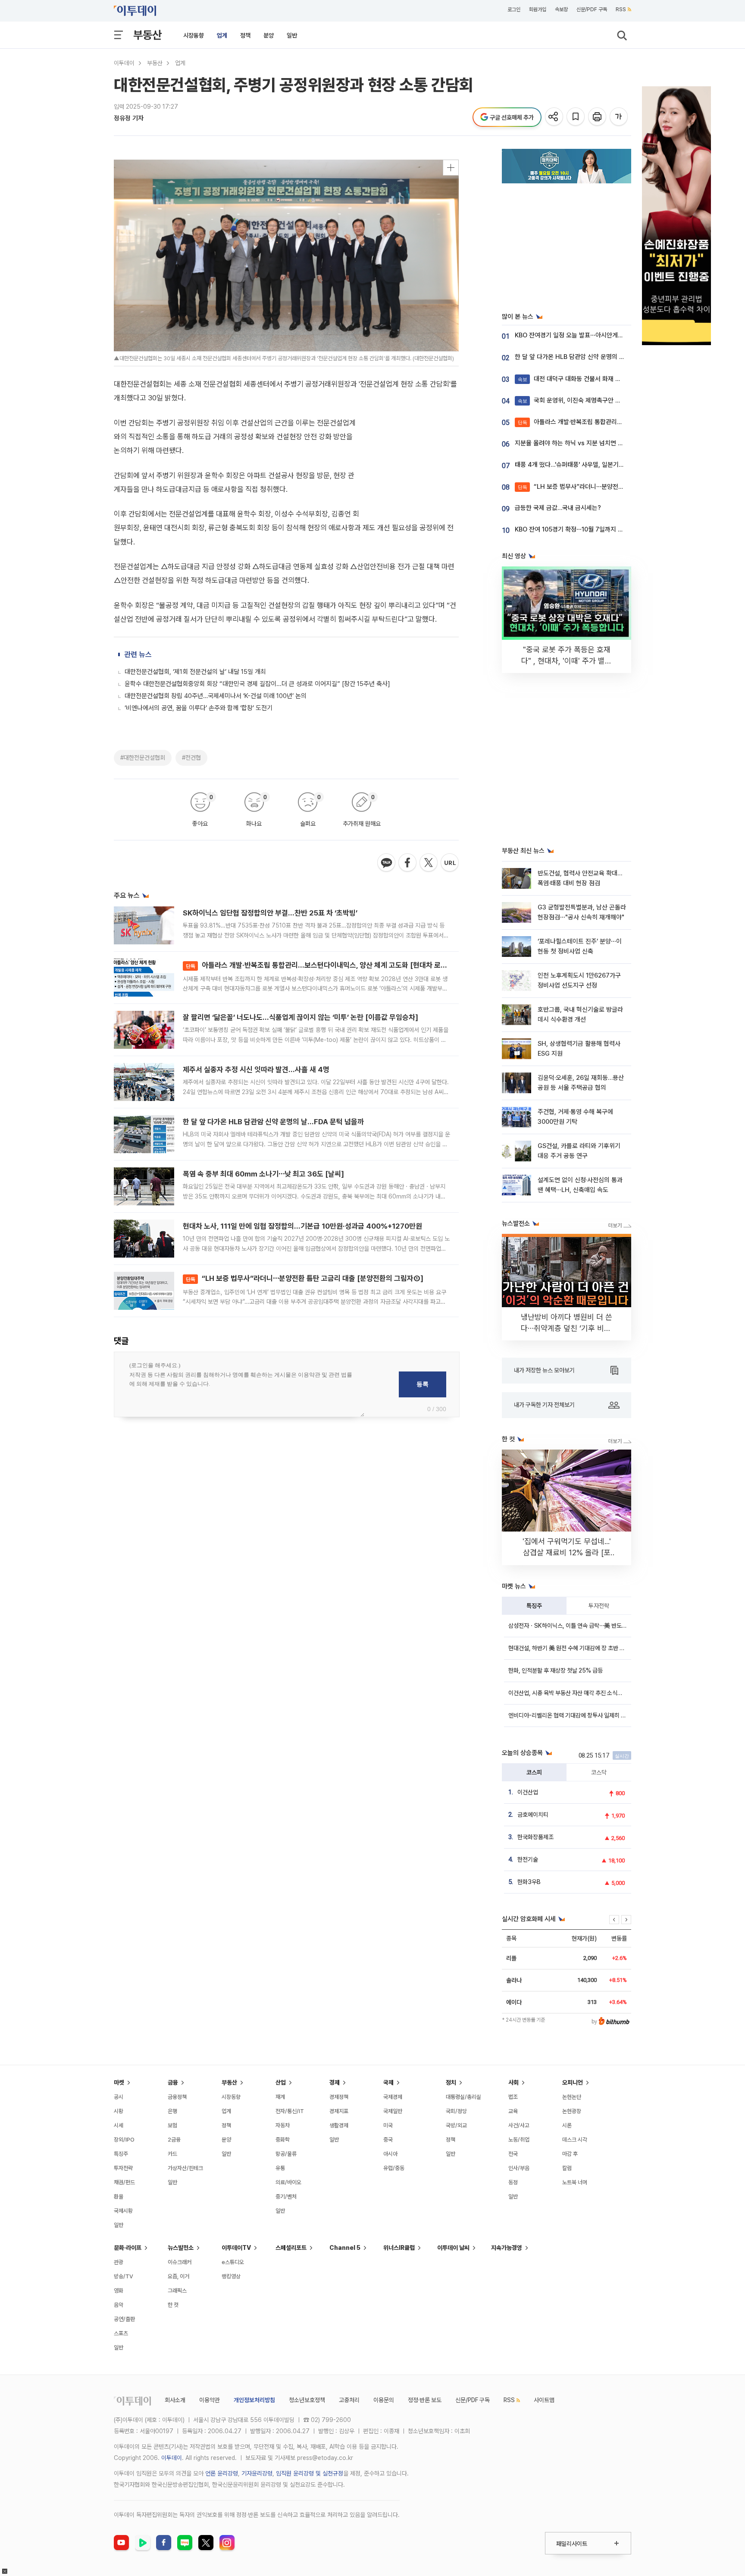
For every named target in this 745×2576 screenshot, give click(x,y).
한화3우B (529, 1882)
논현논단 (572, 2097)
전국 (513, 2154)
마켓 (119, 2082)
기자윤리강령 (257, 2473)
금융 (173, 2082)
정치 (451, 2082)
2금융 (174, 2140)
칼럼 (567, 2168)
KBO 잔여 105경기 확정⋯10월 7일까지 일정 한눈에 (581, 529)
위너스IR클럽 (399, 2248)
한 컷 (173, 2305)
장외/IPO (124, 2140)
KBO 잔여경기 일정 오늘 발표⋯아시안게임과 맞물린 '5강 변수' (595, 335)
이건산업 (528, 1792)
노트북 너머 (575, 2182)
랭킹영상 (231, 2276)
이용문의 (384, 2400)
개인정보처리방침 (254, 2400)
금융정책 (177, 2097)
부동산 (147, 35)
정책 (245, 35)
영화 (119, 2291)
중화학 (283, 2140)
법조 (513, 2097)
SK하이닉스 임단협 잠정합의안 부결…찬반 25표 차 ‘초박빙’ (270, 913)
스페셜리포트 (291, 2248)
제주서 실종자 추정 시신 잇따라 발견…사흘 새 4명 (256, 1069)
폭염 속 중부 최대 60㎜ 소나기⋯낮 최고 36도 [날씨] (263, 1174)
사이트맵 (544, 2400)
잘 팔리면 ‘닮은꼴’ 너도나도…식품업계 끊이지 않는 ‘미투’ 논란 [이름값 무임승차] (301, 1017)
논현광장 (572, 2111)
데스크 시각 (575, 2140)
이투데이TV (236, 2248)
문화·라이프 (128, 2248)
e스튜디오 (233, 2262)
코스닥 (599, 1772)
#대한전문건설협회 (143, 758)
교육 (513, 2111)
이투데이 (124, 63)
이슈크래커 (180, 2262)
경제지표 (339, 2111)
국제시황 (123, 2211)
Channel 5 (345, 2248)
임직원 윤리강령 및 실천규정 (310, 2473)
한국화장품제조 (535, 1837)
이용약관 (210, 2400)
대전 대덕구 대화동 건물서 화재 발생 (572, 379)
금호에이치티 (533, 1815)
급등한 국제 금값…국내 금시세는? (558, 508)
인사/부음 (519, 2168)
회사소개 (175, 2400)
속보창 (561, 9)
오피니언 (573, 2082)
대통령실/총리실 (463, 2097)
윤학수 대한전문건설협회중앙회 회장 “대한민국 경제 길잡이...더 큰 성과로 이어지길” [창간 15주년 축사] (257, 684)
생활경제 (339, 2125)
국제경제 (393, 2097)
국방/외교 (456, 2125)
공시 (119, 2097)
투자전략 (599, 1606)
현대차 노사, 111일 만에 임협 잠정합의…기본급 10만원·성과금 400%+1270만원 (302, 1226)
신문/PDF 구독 (592, 9)
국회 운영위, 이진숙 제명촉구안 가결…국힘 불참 (587, 400)
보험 (172, 2125)
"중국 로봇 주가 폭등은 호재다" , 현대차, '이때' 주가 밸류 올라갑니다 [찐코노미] (567, 661)
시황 (119, 2111)
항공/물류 (286, 2154)
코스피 (534, 1772)
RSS (621, 9)
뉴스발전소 (181, 2248)
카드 (172, 2154)
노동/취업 (519, 2140)
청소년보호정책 (307, 2400)
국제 (388, 2082)
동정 (513, 2182)
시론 (567, 2125)
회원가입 (538, 9)
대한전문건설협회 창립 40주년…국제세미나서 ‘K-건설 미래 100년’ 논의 (216, 696)
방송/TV (124, 2276)
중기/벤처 (286, 2197)
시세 (119, 2125)
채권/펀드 (124, 2182)
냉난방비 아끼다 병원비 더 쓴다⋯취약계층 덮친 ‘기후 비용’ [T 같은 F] (567, 1328)
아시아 (390, 2154)
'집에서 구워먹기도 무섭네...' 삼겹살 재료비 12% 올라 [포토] (567, 1552)
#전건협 (191, 758)
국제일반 (393, 2111)
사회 (513, 2082)
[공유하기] (555, 117)
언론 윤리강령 (222, 2473)
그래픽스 (177, 2291)
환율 (119, 2197)
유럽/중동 (394, 2168)
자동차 (283, 2125)
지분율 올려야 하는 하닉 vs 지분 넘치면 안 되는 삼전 (582, 443)
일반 (292, 35)
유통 (280, 2168)
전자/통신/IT (290, 2111)
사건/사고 (519, 2125)
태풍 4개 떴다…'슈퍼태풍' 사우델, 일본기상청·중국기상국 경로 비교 (600, 465)
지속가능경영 (507, 2248)
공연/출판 (124, 2319)
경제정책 (339, 2097)
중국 (388, 2140)
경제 (335, 2082)
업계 (222, 35)
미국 (388, 2125)
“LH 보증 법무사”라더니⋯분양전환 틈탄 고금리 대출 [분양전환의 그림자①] (305, 1278)
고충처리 (349, 2400)
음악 (119, 2305)
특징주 (534, 1606)
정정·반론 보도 (425, 2400)
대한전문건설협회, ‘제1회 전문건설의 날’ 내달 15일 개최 (195, 672)
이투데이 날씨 (453, 2248)
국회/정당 (456, 2111)
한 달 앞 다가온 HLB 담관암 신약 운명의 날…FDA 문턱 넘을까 (273, 1122)
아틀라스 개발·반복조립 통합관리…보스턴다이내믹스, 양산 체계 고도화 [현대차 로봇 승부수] (329, 965)
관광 (119, 2262)
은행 (172, 2111)
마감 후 (570, 2154)
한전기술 (528, 1859)
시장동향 (194, 35)
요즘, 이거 (178, 2276)
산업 (281, 2082)
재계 (280, 2097)
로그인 (514, 9)
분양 (269, 35)
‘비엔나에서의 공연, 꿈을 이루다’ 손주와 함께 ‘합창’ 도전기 (199, 708)
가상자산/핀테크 (185, 2168)
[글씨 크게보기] (619, 117)
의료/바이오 (288, 2182)
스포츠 (121, 2333)
